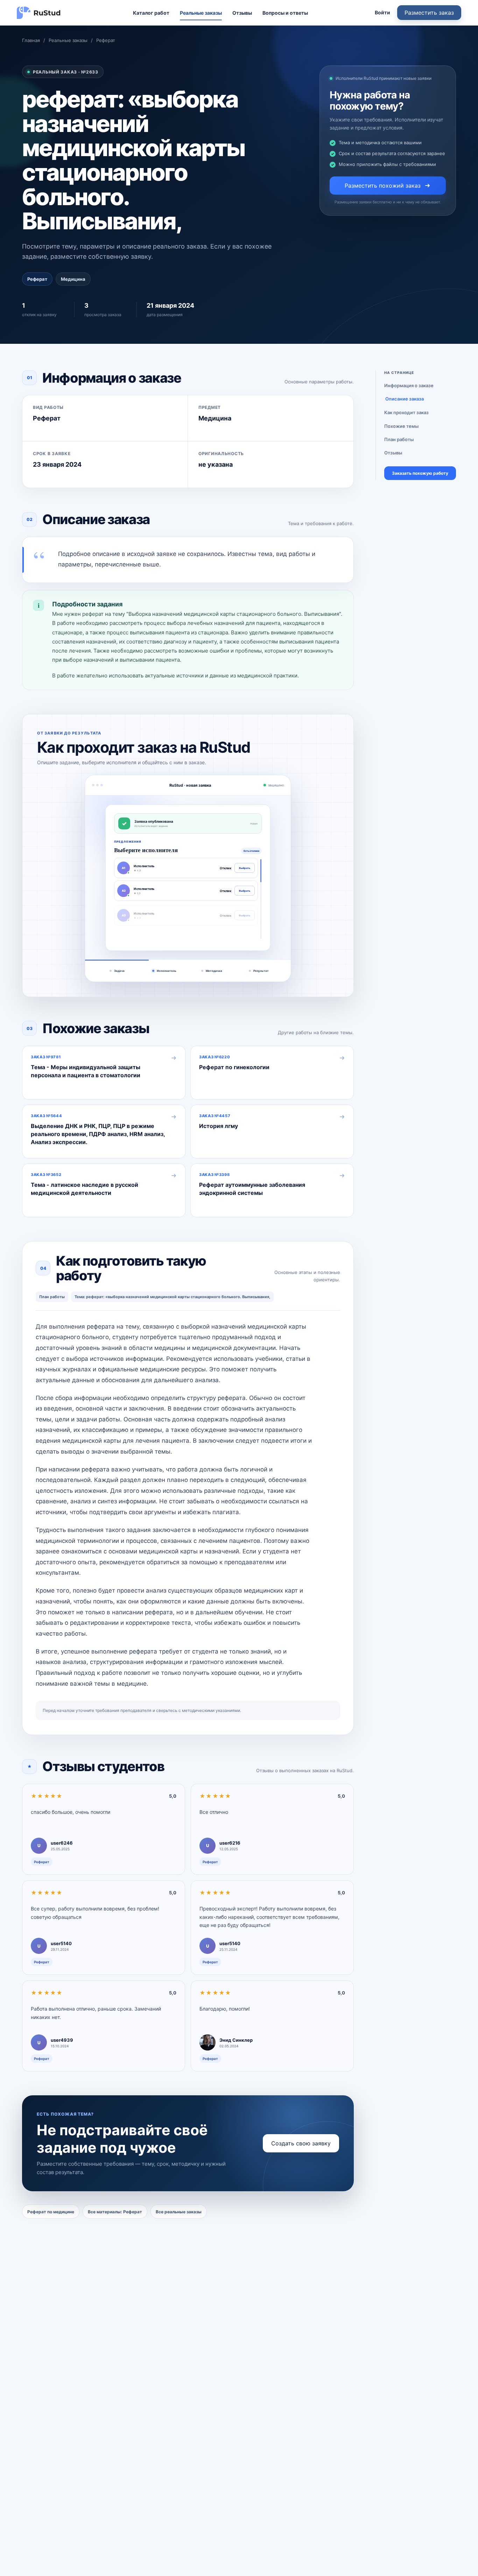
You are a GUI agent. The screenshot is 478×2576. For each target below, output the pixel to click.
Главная (31, 40)
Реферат (106, 40)
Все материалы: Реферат (115, 2212)
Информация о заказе (409, 385)
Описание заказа (405, 399)
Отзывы (242, 13)
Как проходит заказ (406, 412)
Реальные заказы (201, 13)
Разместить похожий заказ (383, 186)
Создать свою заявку (301, 2143)
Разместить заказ (429, 13)
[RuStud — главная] (39, 13)
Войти (382, 12)
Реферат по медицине (51, 2212)
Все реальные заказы (179, 2212)
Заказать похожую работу (420, 473)
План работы (399, 439)
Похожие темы (401, 426)
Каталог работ (151, 13)
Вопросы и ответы (285, 13)
